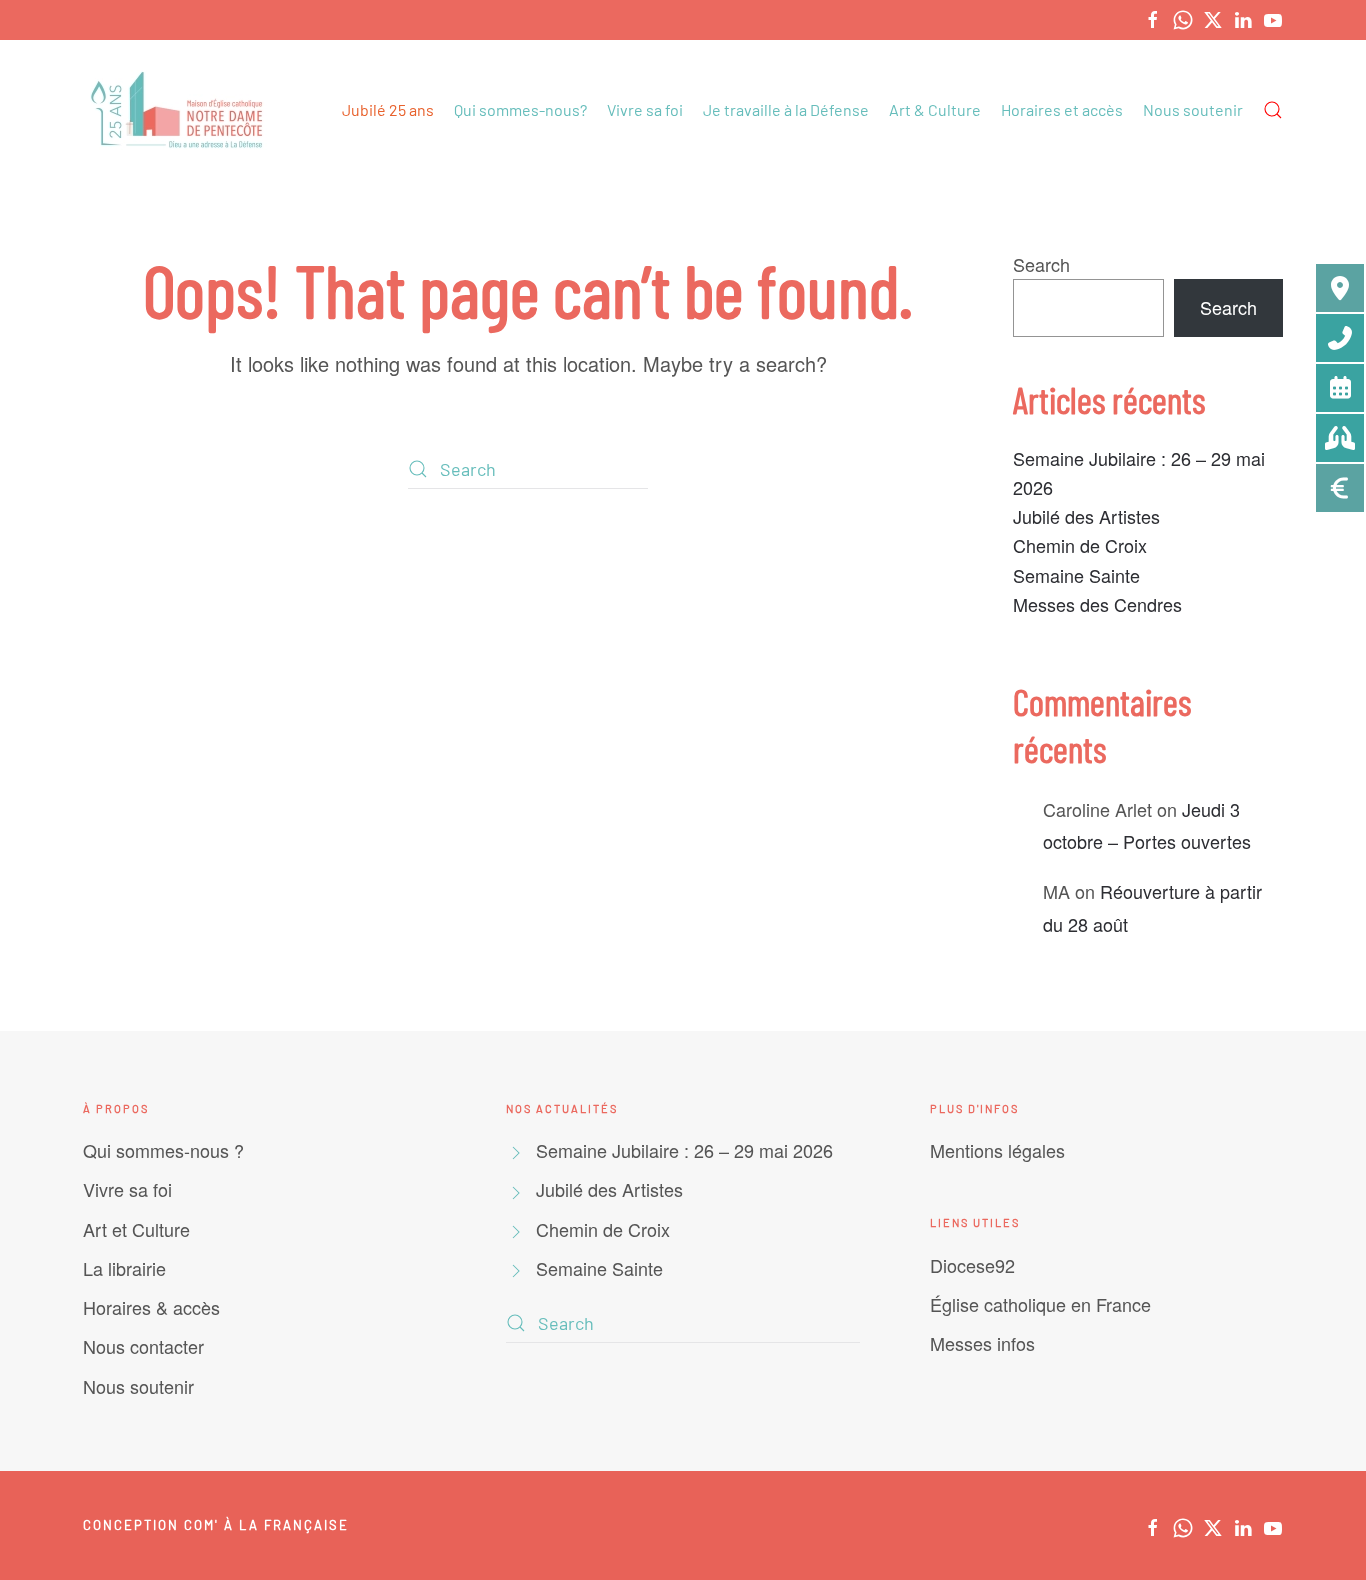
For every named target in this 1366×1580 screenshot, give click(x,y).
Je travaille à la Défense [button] (786, 109)
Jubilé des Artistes (1086, 516)
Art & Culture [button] (935, 109)
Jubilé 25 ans (388, 109)
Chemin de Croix (1080, 545)
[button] (1273, 110)
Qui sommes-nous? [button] (520, 109)
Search (1041, 264)
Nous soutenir (1193, 109)
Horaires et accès (1062, 109)
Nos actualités (562, 1108)
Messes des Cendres (1097, 604)
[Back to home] (179, 110)
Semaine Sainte (1076, 575)
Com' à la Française (266, 1525)
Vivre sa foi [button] (645, 109)
